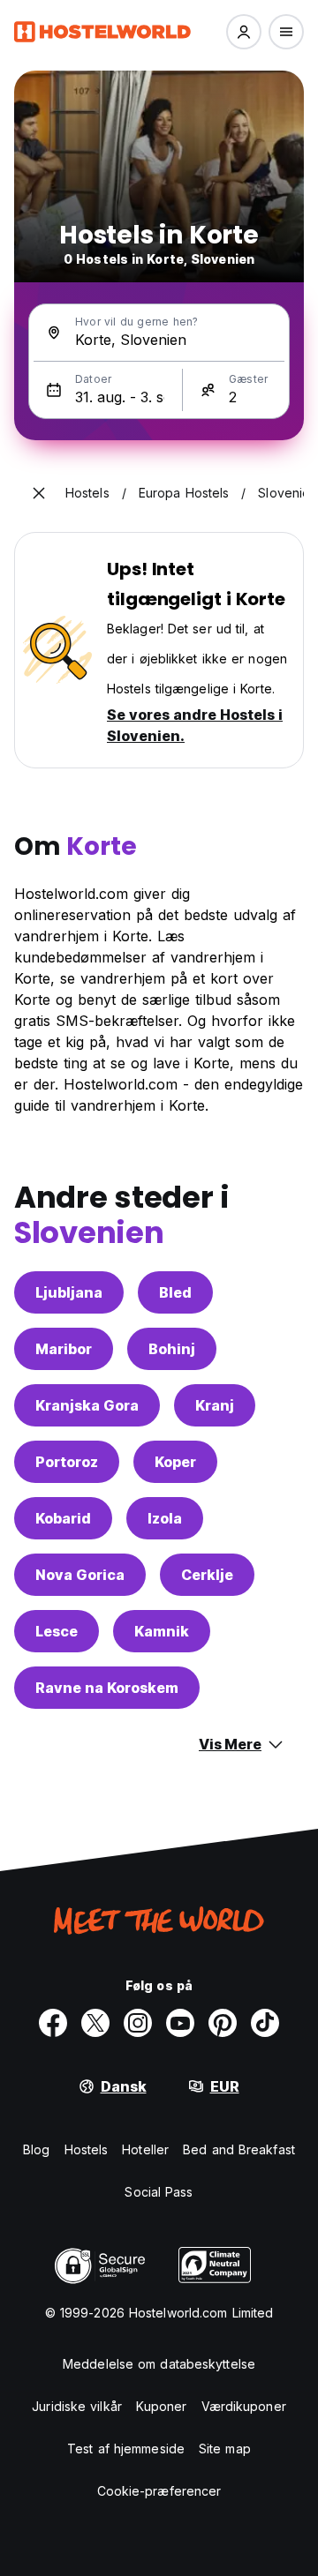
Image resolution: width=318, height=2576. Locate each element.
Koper (175, 1462)
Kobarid (63, 1518)
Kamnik (162, 1631)
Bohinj (172, 1349)
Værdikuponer (244, 2406)
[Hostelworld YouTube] (180, 2023)
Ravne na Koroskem (107, 1688)
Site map (225, 2449)
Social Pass (159, 2192)
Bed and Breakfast (239, 2149)
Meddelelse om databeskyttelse (159, 2364)
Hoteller (145, 2149)
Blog (36, 2149)
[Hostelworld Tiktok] (265, 2023)
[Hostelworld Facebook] (53, 2023)
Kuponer (162, 2406)
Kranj (215, 1405)
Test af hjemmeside (126, 2449)
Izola (165, 1518)
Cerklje (207, 1575)
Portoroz (67, 1462)
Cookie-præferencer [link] (159, 2491)
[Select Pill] (244, 32)
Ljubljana (69, 1292)
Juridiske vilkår (77, 2406)
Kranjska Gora (87, 1405)
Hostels (87, 2149)
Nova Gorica (80, 1575)
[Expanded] (39, 493)
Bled (175, 1292)
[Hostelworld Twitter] (95, 2023)
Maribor (64, 1349)
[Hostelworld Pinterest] (223, 2023)
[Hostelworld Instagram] (138, 2023)
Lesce (57, 1631)
